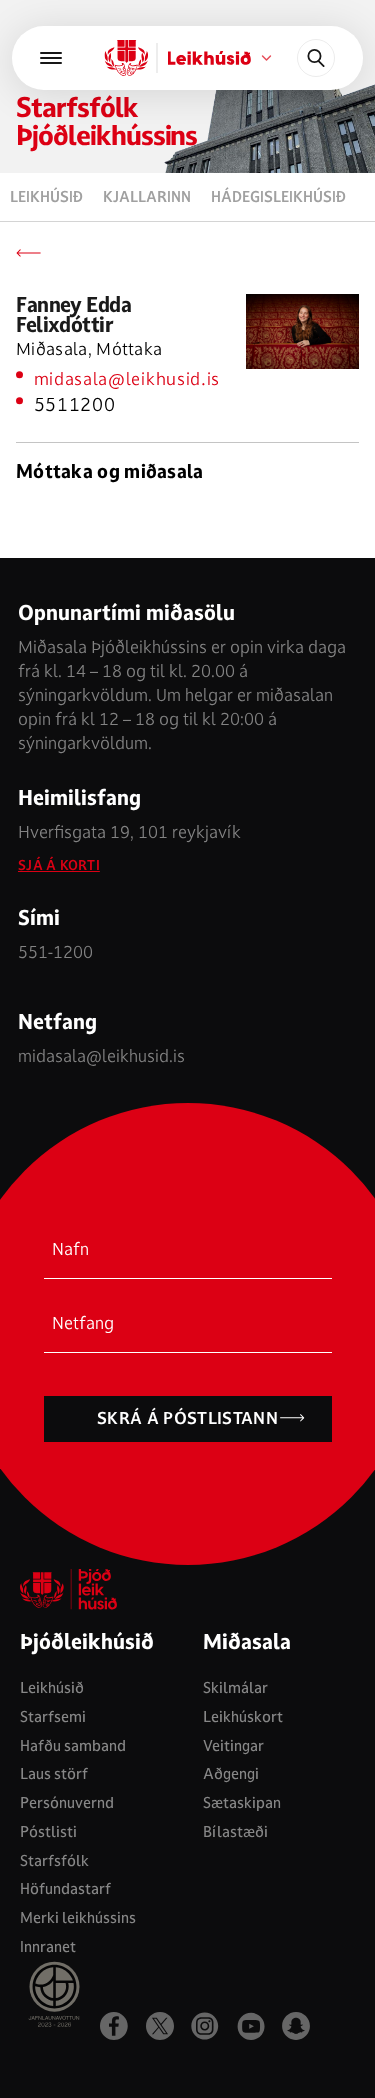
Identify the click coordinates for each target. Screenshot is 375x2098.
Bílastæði (235, 1831)
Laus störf (54, 1773)
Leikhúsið (46, 196)
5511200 (75, 404)
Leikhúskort (243, 1716)
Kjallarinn (147, 196)
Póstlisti (48, 1831)
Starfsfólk (54, 1860)
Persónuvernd (67, 1802)
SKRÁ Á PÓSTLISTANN (187, 1418)
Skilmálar (235, 1687)
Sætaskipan (242, 1802)
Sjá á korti (59, 865)
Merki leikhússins (78, 1917)
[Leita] (316, 58)
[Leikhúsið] (126, 58)
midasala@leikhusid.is (127, 378)
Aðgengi (231, 1773)
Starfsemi (53, 1716)
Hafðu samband (73, 1745)
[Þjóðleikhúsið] (51, 58)
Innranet (48, 1946)
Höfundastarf (65, 1888)
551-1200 (55, 951)
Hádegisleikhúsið (278, 196)
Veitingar (233, 1745)
